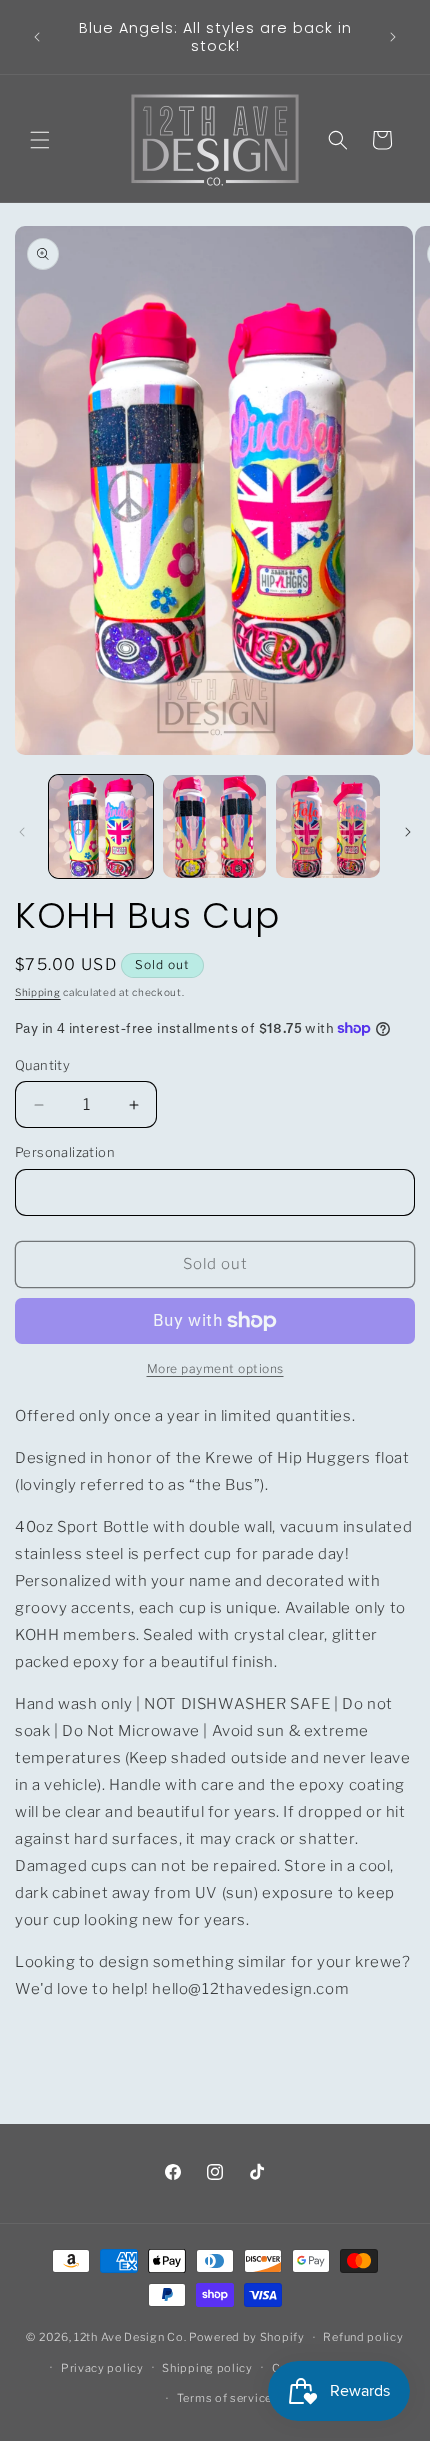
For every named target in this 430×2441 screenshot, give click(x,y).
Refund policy (363, 2337)
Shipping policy (207, 2368)
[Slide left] (22, 832)
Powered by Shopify (247, 2337)
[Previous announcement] (37, 37)
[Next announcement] (393, 37)
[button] (40, 140)
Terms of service (224, 2398)
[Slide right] (408, 832)
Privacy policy (102, 2368)
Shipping (38, 992)
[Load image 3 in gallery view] (328, 827)
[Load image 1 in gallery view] (101, 827)
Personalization (65, 1152)
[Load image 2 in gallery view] (215, 827)
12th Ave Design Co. (130, 2337)
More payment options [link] (215, 1368)
